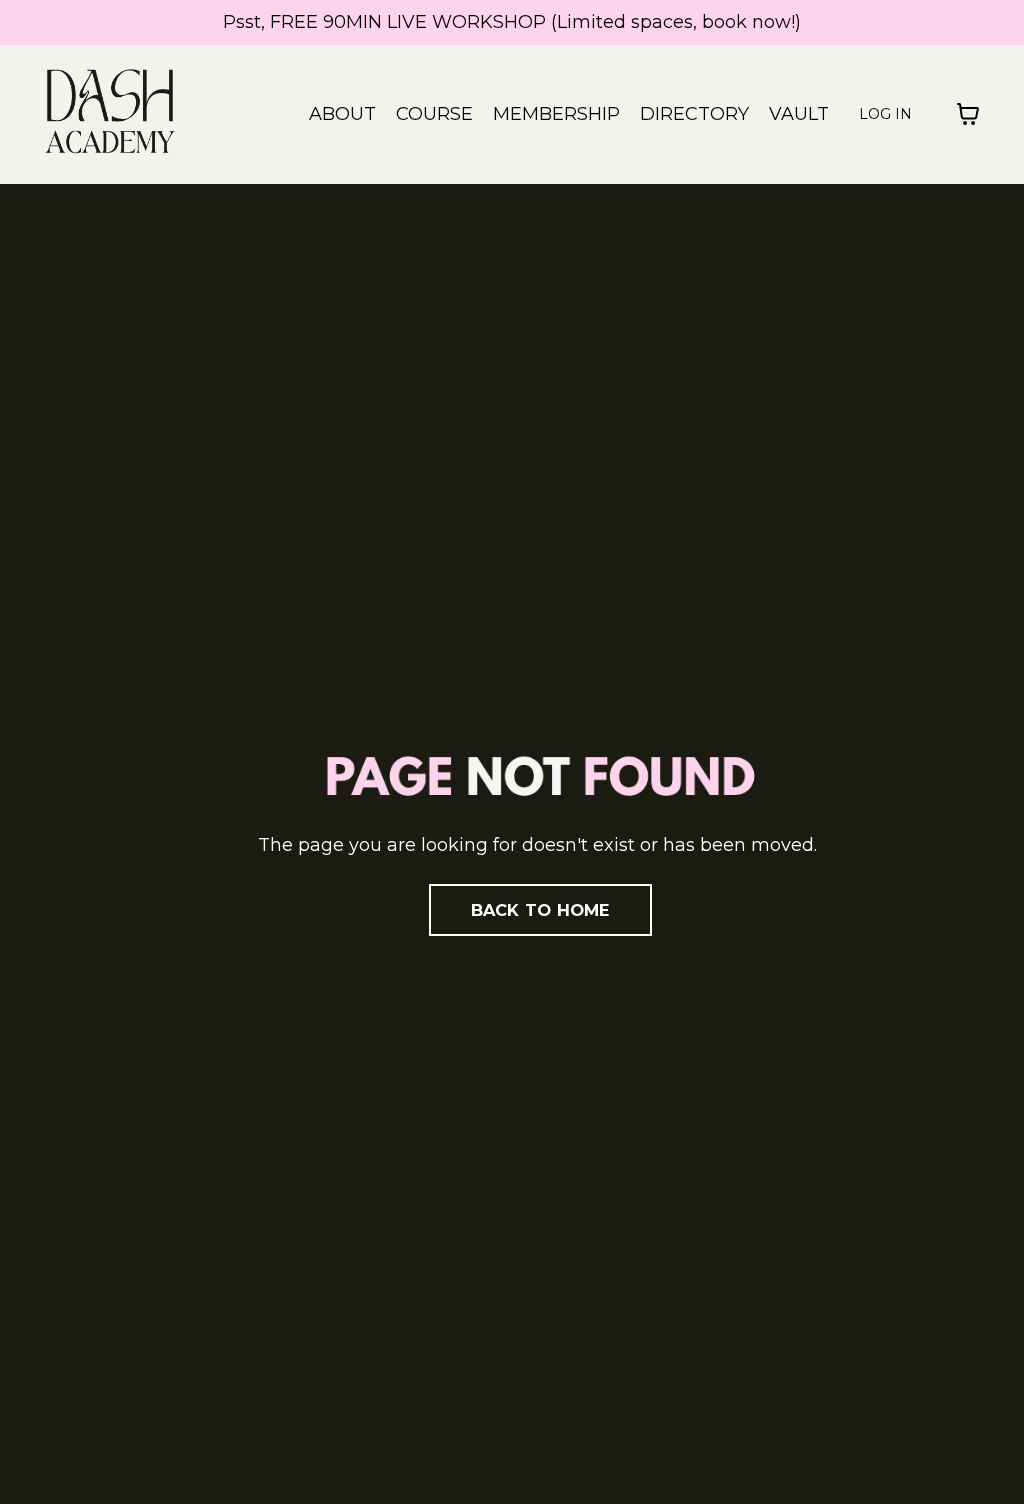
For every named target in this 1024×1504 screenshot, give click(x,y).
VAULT (799, 114)
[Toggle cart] (968, 114)
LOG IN (885, 114)
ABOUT (342, 114)
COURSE (434, 114)
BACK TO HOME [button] (540, 910)
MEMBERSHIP (556, 114)
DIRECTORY (694, 114)
